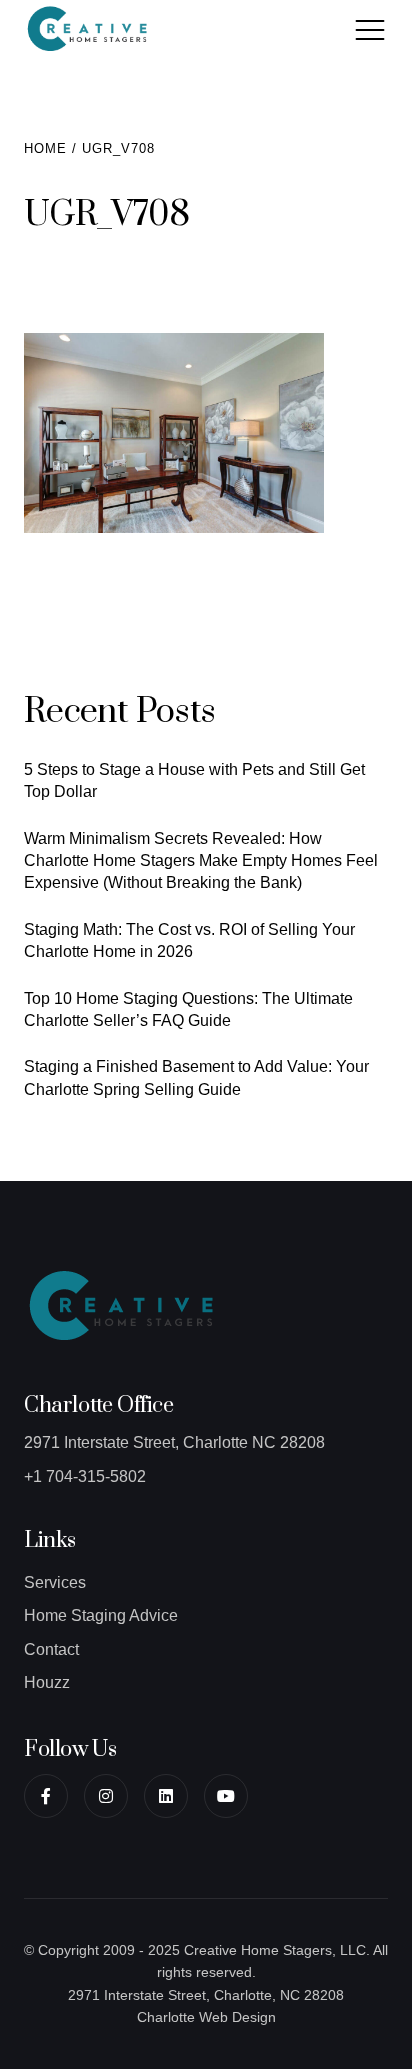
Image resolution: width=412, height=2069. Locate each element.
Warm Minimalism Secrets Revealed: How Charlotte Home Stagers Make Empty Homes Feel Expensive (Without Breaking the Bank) (201, 861)
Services (55, 1582)
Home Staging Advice (101, 1615)
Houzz (47, 1682)
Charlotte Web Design (206, 2017)
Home (45, 148)
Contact (51, 1649)
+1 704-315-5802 (85, 1476)
